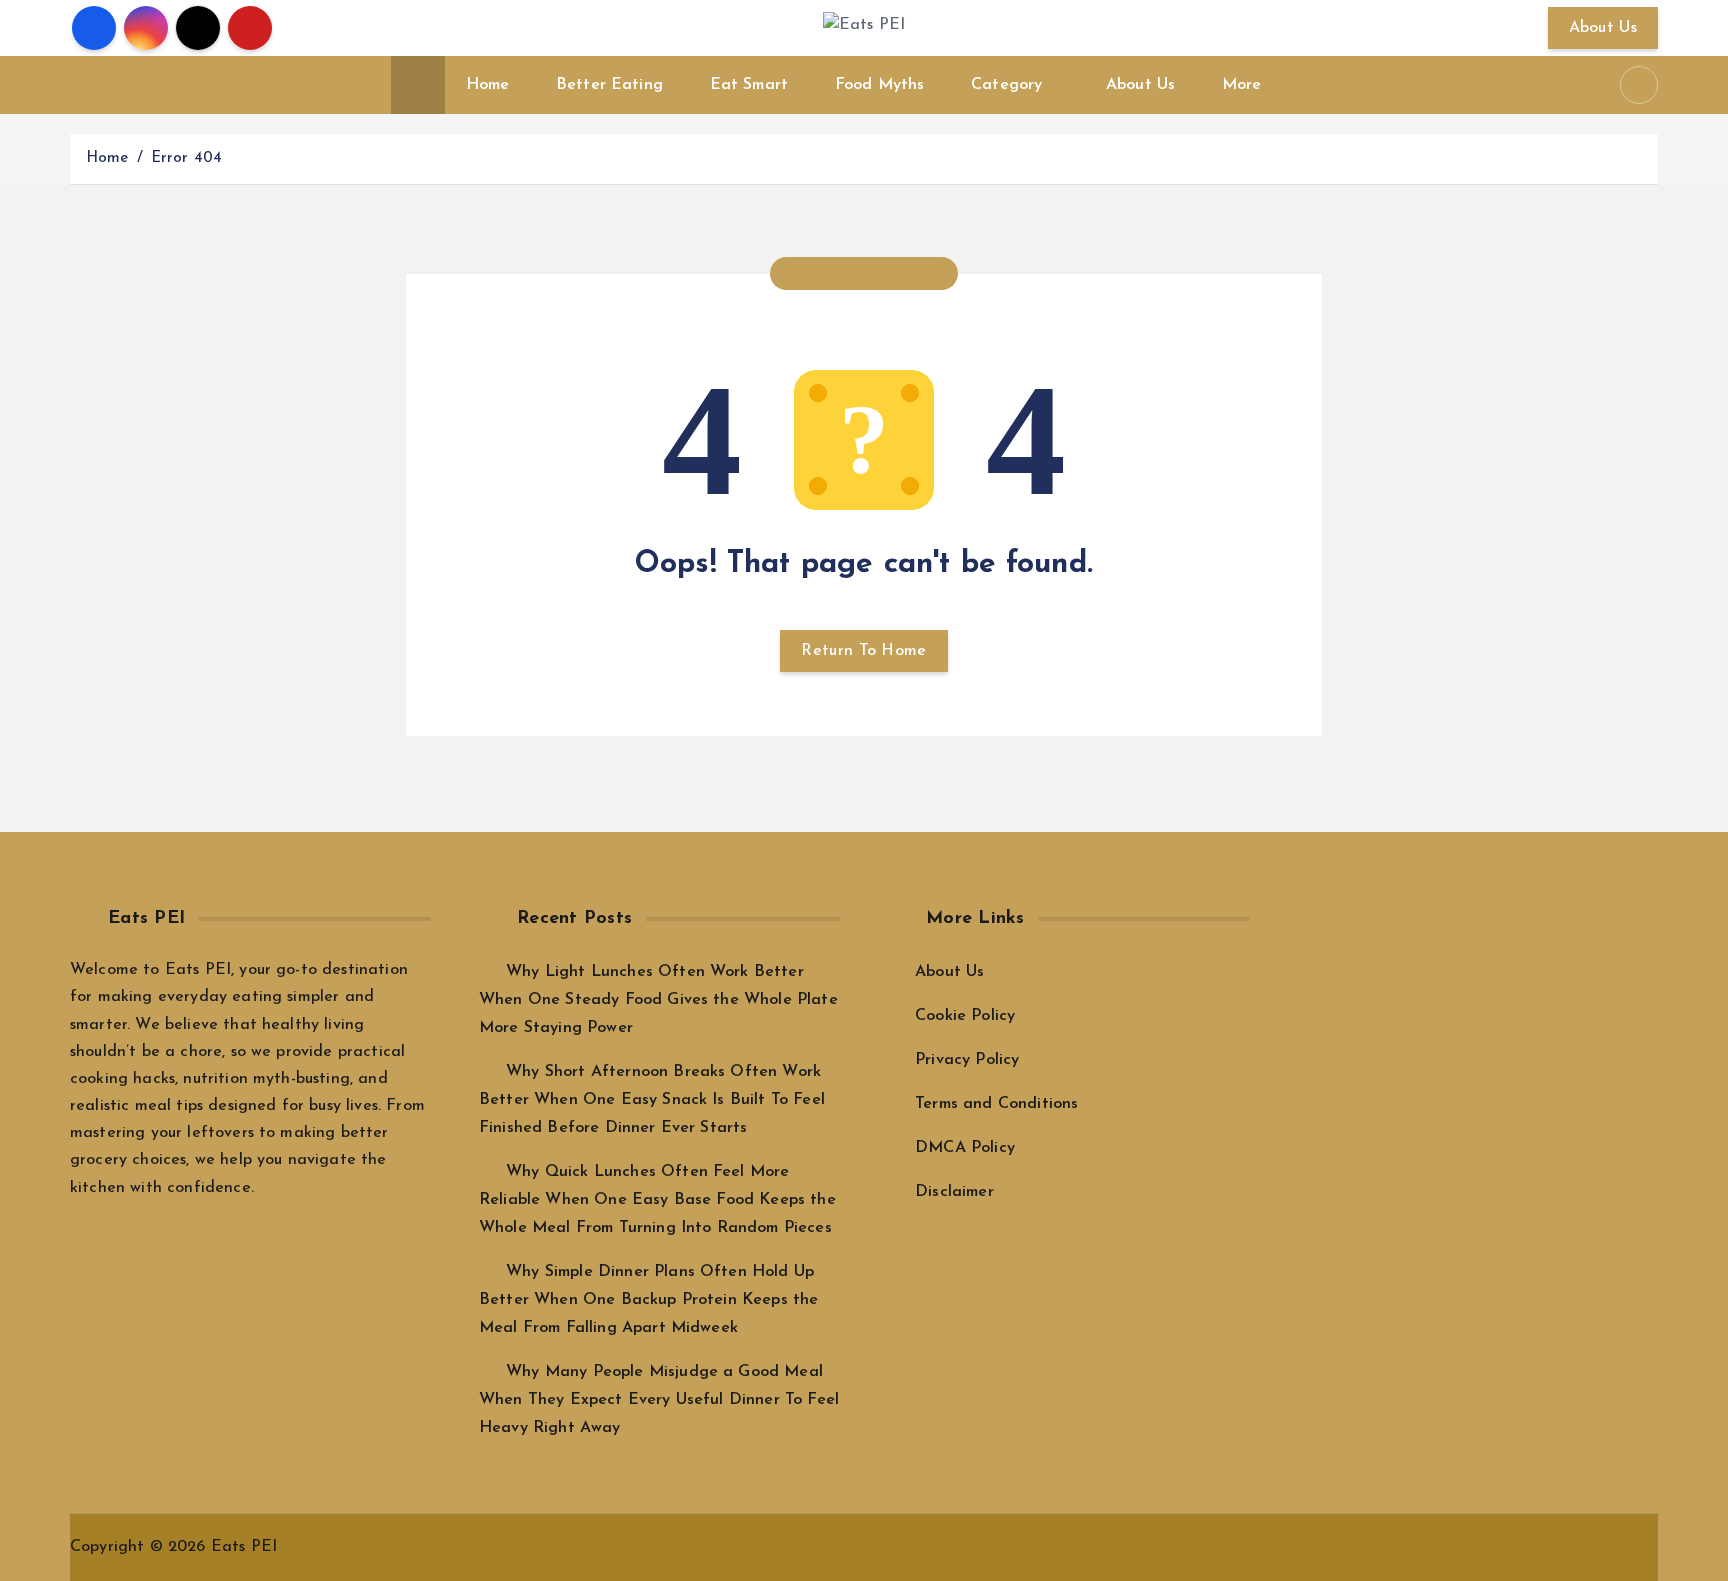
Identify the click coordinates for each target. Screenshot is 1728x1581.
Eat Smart (749, 85)
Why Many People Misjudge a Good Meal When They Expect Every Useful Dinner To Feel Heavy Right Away (659, 1400)
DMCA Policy (965, 1148)
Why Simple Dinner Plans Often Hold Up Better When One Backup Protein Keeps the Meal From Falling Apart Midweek (648, 1300)
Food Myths (880, 85)
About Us (1603, 28)
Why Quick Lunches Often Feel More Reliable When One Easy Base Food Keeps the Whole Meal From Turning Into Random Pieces (657, 1200)
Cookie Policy (965, 1016)
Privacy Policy (967, 1060)
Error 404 (186, 158)
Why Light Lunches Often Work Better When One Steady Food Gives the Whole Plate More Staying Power (658, 1000)
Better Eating (609, 85)
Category (1006, 85)
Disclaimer (954, 1192)
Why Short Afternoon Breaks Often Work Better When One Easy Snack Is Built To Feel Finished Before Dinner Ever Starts (652, 1100)
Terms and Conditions (996, 1104)
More (1242, 85)
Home (488, 85)
